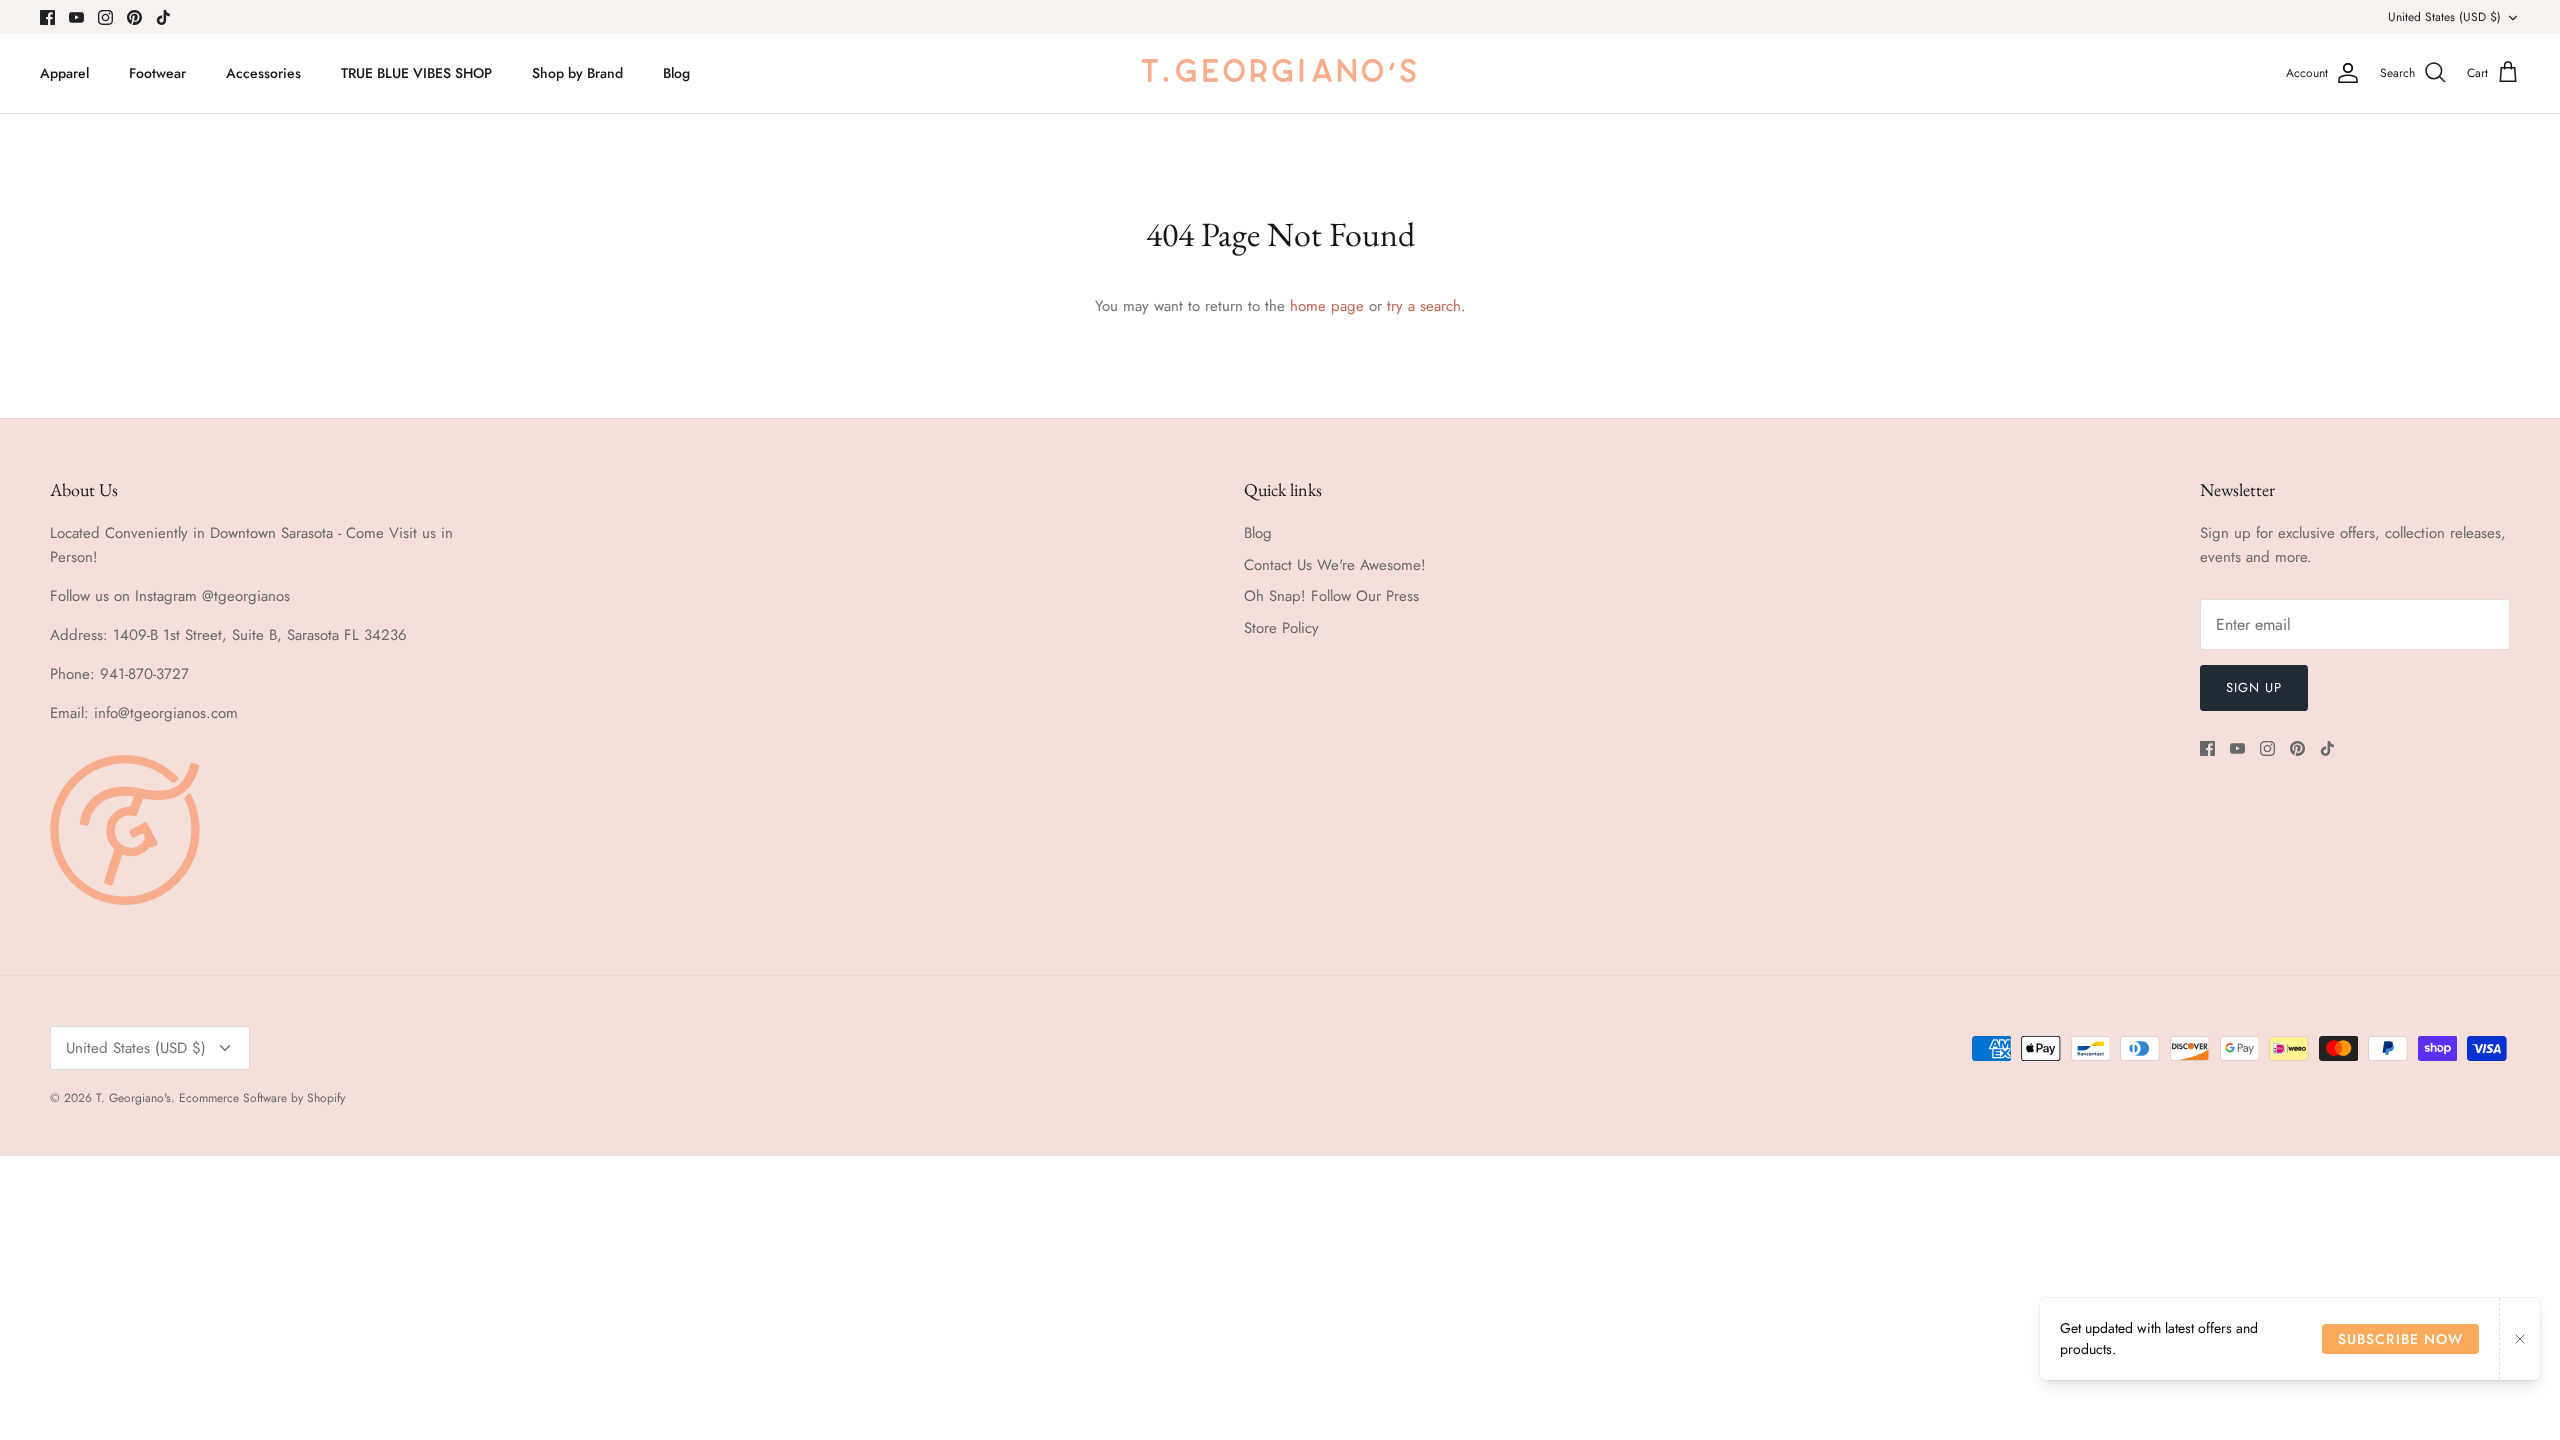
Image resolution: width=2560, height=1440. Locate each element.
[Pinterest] (134, 17)
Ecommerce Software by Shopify (262, 1098)
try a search (1424, 306)
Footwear (157, 73)
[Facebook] (47, 17)
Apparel (64, 73)
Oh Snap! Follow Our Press (1331, 596)
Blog (676, 73)
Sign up (2254, 687)
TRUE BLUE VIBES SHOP (416, 73)
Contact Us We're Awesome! (1335, 565)
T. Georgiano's (133, 1098)
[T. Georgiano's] (1280, 73)
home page (1327, 306)
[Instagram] (105, 17)
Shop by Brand (577, 73)
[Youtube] (76, 17)
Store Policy (1281, 628)
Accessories (263, 73)
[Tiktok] (163, 17)
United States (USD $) (2444, 17)
